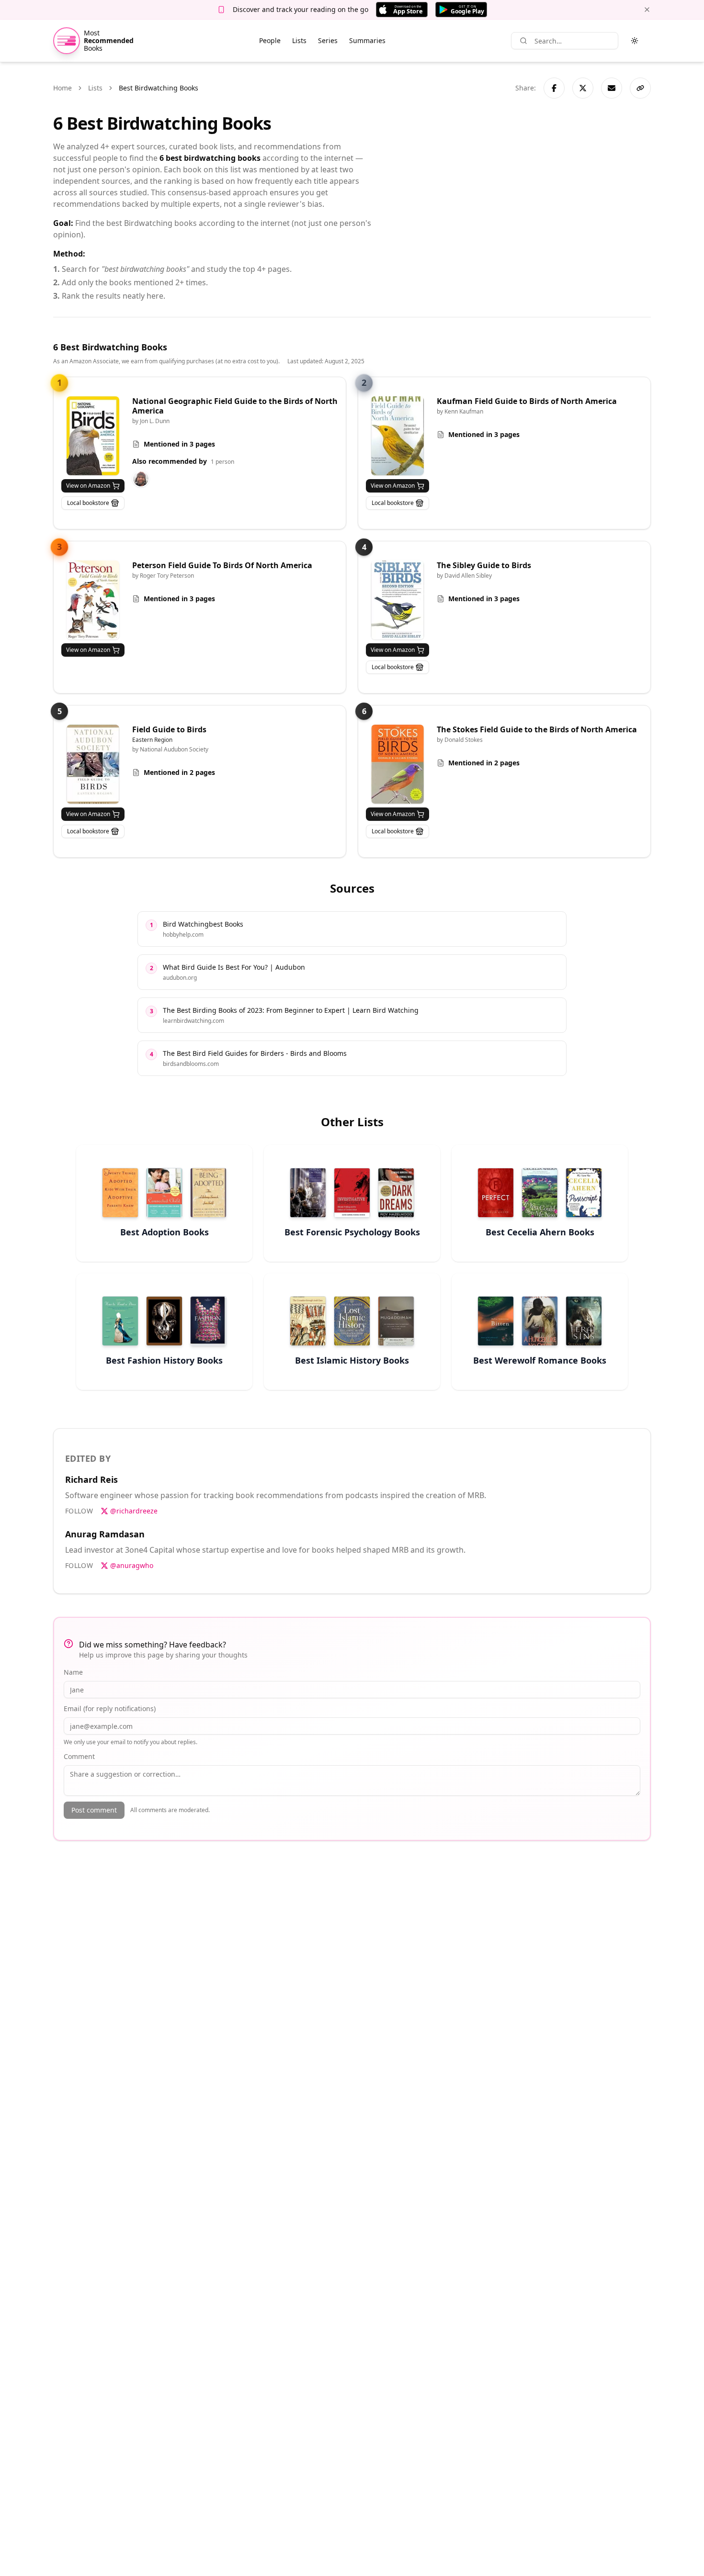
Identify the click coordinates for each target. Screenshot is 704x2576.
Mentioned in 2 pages (179, 772)
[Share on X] (583, 88)
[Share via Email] (612, 88)
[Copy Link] (640, 88)
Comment (79, 1756)
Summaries (367, 40)
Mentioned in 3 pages (179, 444)
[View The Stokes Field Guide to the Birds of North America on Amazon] (397, 764)
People (270, 40)
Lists (299, 40)
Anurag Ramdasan (105, 1534)
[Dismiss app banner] (647, 10)
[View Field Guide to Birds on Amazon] (93, 764)
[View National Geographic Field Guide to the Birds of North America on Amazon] (93, 436)
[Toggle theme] (635, 41)
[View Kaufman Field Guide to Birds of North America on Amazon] (397, 436)
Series (328, 40)
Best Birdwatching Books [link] (159, 88)
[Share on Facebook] (554, 88)
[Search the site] (523, 41)
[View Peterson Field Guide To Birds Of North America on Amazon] (93, 600)
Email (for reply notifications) (110, 1708)
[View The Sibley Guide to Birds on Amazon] (397, 600)
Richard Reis (91, 1479)
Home (62, 88)
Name (73, 1672)
